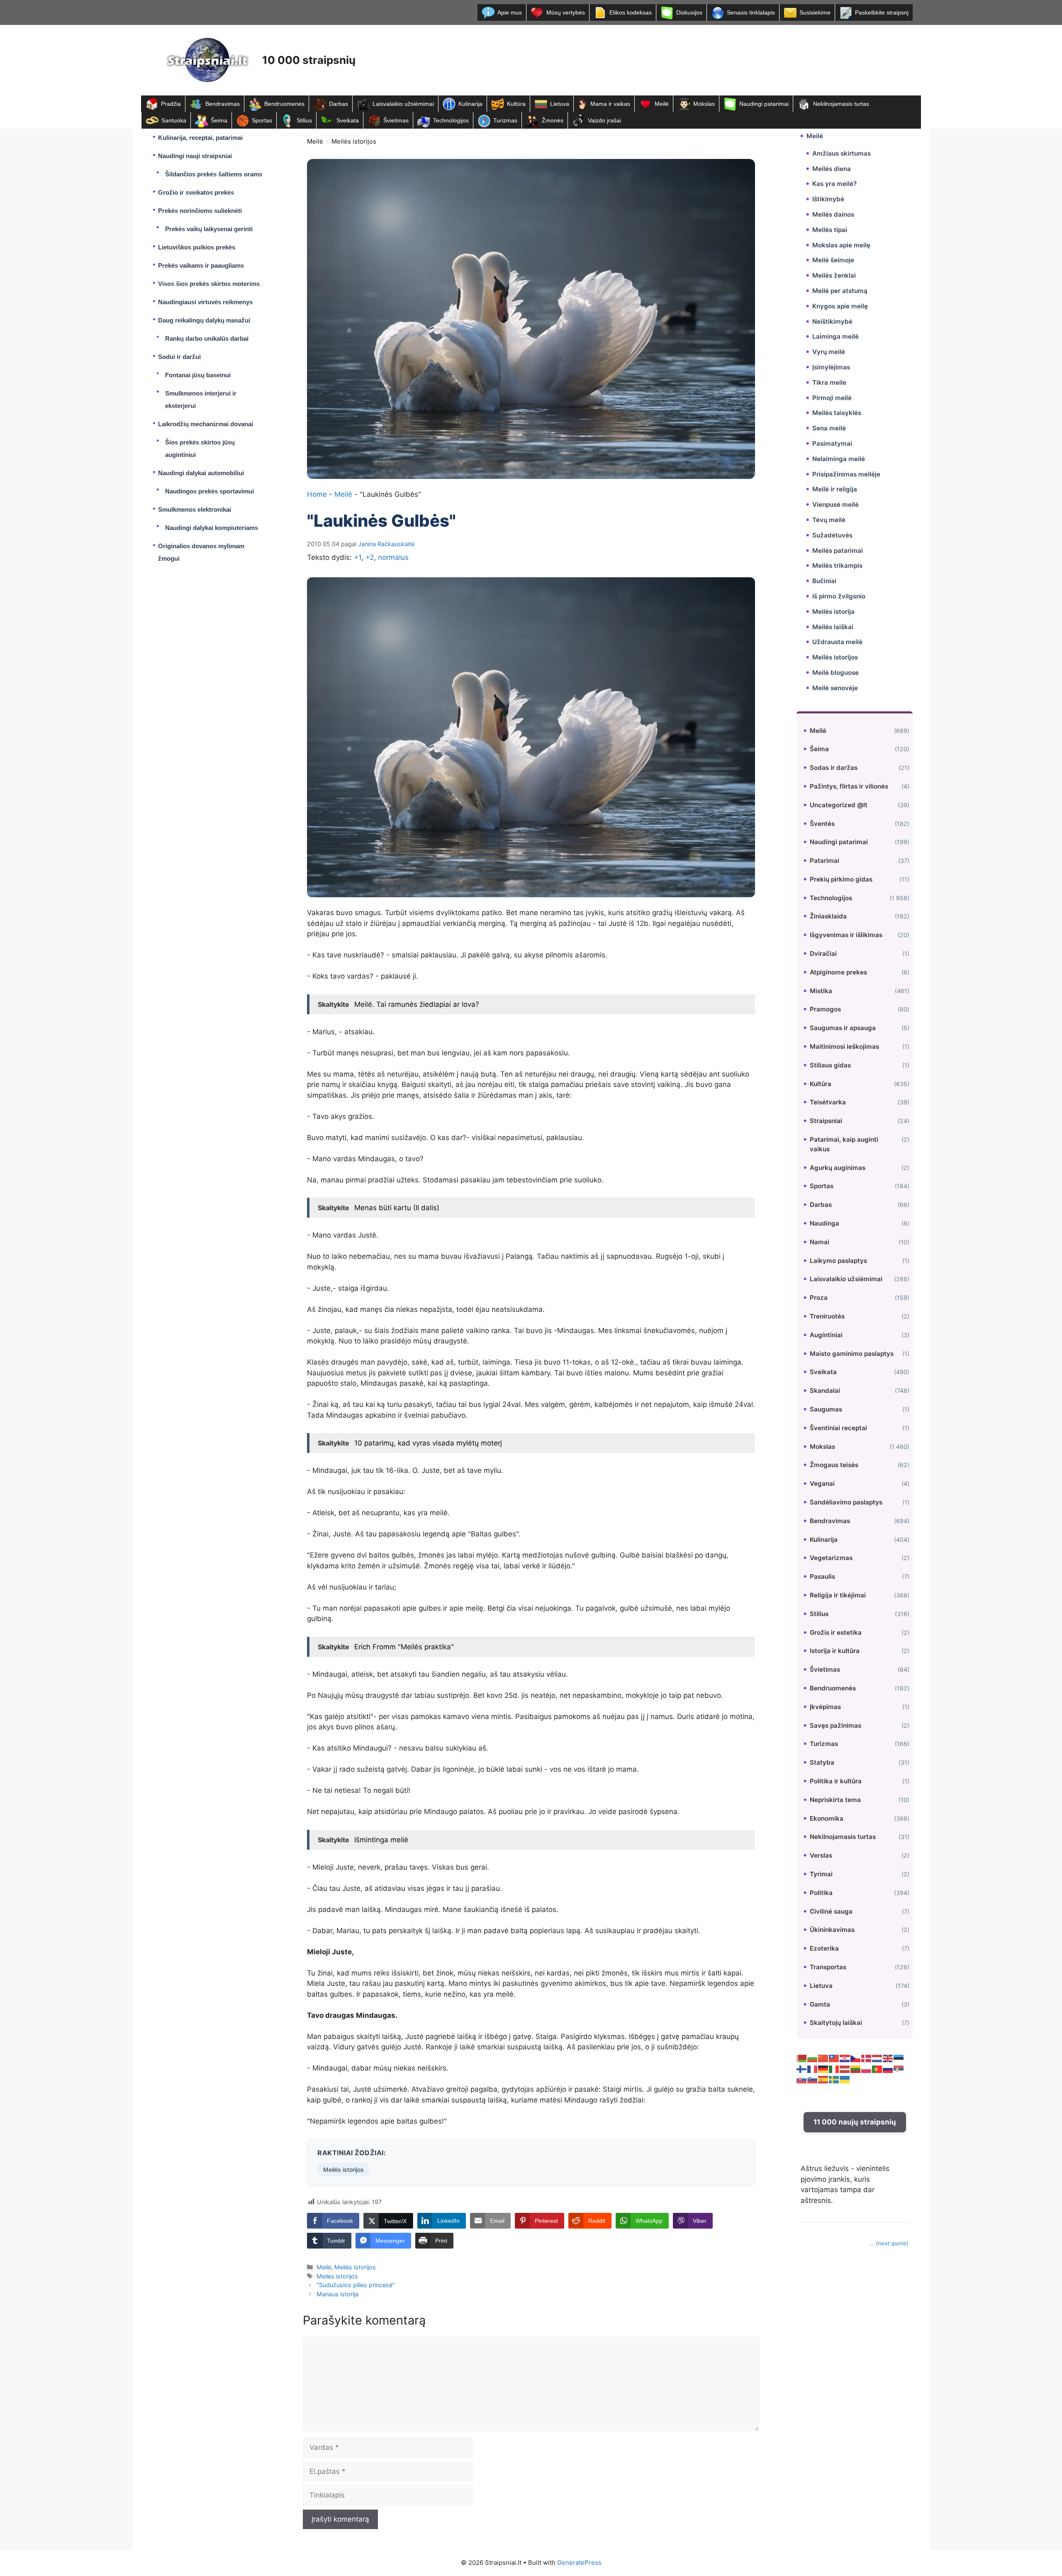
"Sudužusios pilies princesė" (356, 2285)
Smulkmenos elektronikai (195, 509)
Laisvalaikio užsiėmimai (403, 104)
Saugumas (826, 1409)
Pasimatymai (832, 443)
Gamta (820, 2004)
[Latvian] (845, 2069)
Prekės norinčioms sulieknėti (200, 211)
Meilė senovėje (835, 688)
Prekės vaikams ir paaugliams (201, 265)
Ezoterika (824, 1948)
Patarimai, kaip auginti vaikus (844, 1144)
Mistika (821, 991)
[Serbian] (899, 2069)
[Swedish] (834, 2079)
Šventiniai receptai (838, 1428)
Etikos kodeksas (631, 12)
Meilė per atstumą (840, 291)
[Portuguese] (877, 2069)
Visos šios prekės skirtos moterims (209, 284)
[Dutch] (877, 2058)
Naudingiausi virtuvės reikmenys (205, 302)
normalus (393, 557)
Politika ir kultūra (836, 1781)
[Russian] (888, 2069)
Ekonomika (827, 1818)
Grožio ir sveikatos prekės (196, 192)
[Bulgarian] (813, 2058)
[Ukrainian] (845, 2079)
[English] (888, 2058)
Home (317, 494)
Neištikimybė (832, 321)
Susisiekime (815, 12)
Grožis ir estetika (836, 1632)
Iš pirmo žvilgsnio (839, 596)
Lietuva (560, 104)
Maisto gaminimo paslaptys (852, 1354)
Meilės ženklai (834, 275)
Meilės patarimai (838, 551)
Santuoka (174, 120)
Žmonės (553, 120)
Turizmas (505, 120)
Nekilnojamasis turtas (841, 104)
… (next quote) (889, 2243)
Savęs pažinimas (835, 1725)
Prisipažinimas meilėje (846, 474)
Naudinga (825, 1223)
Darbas (339, 104)
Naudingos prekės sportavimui (209, 491)
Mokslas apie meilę (841, 245)
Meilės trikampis (837, 565)
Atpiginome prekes (838, 972)
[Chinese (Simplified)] (823, 2058)
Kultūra (516, 104)
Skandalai (825, 1391)
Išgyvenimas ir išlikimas (846, 935)
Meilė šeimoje (833, 260)
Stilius (304, 120)
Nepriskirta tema (835, 1800)
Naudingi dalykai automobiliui (201, 473)
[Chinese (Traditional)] (834, 2058)
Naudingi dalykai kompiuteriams (212, 528)
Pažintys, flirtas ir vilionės (849, 786)
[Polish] (867, 2069)
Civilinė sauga (831, 1911)
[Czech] (856, 2058)
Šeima (219, 120)
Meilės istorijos (354, 141)
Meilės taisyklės (837, 413)
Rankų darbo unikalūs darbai (207, 338)
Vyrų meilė (829, 352)
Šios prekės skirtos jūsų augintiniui (200, 448)
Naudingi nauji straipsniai (195, 156)
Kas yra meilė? (834, 184)
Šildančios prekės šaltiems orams (214, 174)
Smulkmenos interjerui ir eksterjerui (201, 399)
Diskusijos (689, 12)
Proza (819, 1298)
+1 (358, 557)
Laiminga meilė (835, 336)
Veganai (822, 1483)
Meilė (662, 104)
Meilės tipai (830, 230)
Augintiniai (826, 1335)
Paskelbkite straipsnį (882, 12)
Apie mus (510, 12)
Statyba (822, 1762)
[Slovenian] (813, 2079)
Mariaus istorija (337, 2294)
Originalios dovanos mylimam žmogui (201, 552)
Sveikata (348, 120)
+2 (370, 557)
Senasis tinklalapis (751, 12)
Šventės (822, 824)
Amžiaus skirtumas (842, 153)
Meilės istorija (833, 612)
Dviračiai (823, 953)
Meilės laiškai (833, 627)
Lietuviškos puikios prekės (197, 247)
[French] (813, 2069)
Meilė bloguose (835, 673)
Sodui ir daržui (179, 357)
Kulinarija (470, 104)
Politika (821, 1893)
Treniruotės (827, 1316)
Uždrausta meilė (837, 642)
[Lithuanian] (856, 2069)
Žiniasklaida (828, 916)
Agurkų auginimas (838, 1168)
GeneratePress (579, 2563)
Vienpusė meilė (835, 504)
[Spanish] (823, 2079)
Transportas (828, 1967)
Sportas (262, 120)
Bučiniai (824, 581)
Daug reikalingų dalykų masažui (204, 320)
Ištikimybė (828, 199)
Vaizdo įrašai (604, 120)
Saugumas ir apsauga (843, 1028)
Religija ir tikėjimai (838, 1595)
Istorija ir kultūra (835, 1651)
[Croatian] (845, 2058)
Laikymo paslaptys (838, 1261)
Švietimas (396, 120)
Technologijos (451, 120)
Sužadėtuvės (832, 535)
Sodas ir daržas (834, 768)
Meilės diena (832, 169)
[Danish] (867, 2058)
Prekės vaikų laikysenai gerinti (209, 229)
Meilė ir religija (835, 489)
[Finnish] (802, 2069)
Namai (820, 1242)
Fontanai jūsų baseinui (198, 375)
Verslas (821, 1855)
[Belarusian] (802, 2058)
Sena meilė (829, 428)
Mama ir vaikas (610, 104)
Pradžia (171, 104)
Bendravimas (223, 104)
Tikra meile (829, 382)
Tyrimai (821, 1874)
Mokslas (704, 104)
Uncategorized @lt (839, 805)
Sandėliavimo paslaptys (846, 1502)
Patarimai (825, 861)
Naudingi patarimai (764, 104)
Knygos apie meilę (840, 306)
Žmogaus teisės (834, 1465)
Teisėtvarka (828, 1102)
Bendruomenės (284, 104)
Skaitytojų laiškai (836, 2023)
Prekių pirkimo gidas (841, 879)
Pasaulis (822, 1576)
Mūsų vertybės (566, 12)
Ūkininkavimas (832, 1930)
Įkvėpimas (825, 1707)
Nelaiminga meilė (839, 459)
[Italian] (834, 2069)
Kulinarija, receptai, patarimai (200, 138)
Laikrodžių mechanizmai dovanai (206, 424)
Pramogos (825, 1009)
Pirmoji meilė (832, 398)
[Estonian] (899, 2058)
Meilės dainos (833, 214)
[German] (823, 2069)
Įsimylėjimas (831, 367)
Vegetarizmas (831, 1558)
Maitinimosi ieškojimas (844, 1046)
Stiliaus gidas (830, 1065)
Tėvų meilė (829, 520)
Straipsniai (826, 1121)
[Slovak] (802, 2079)
